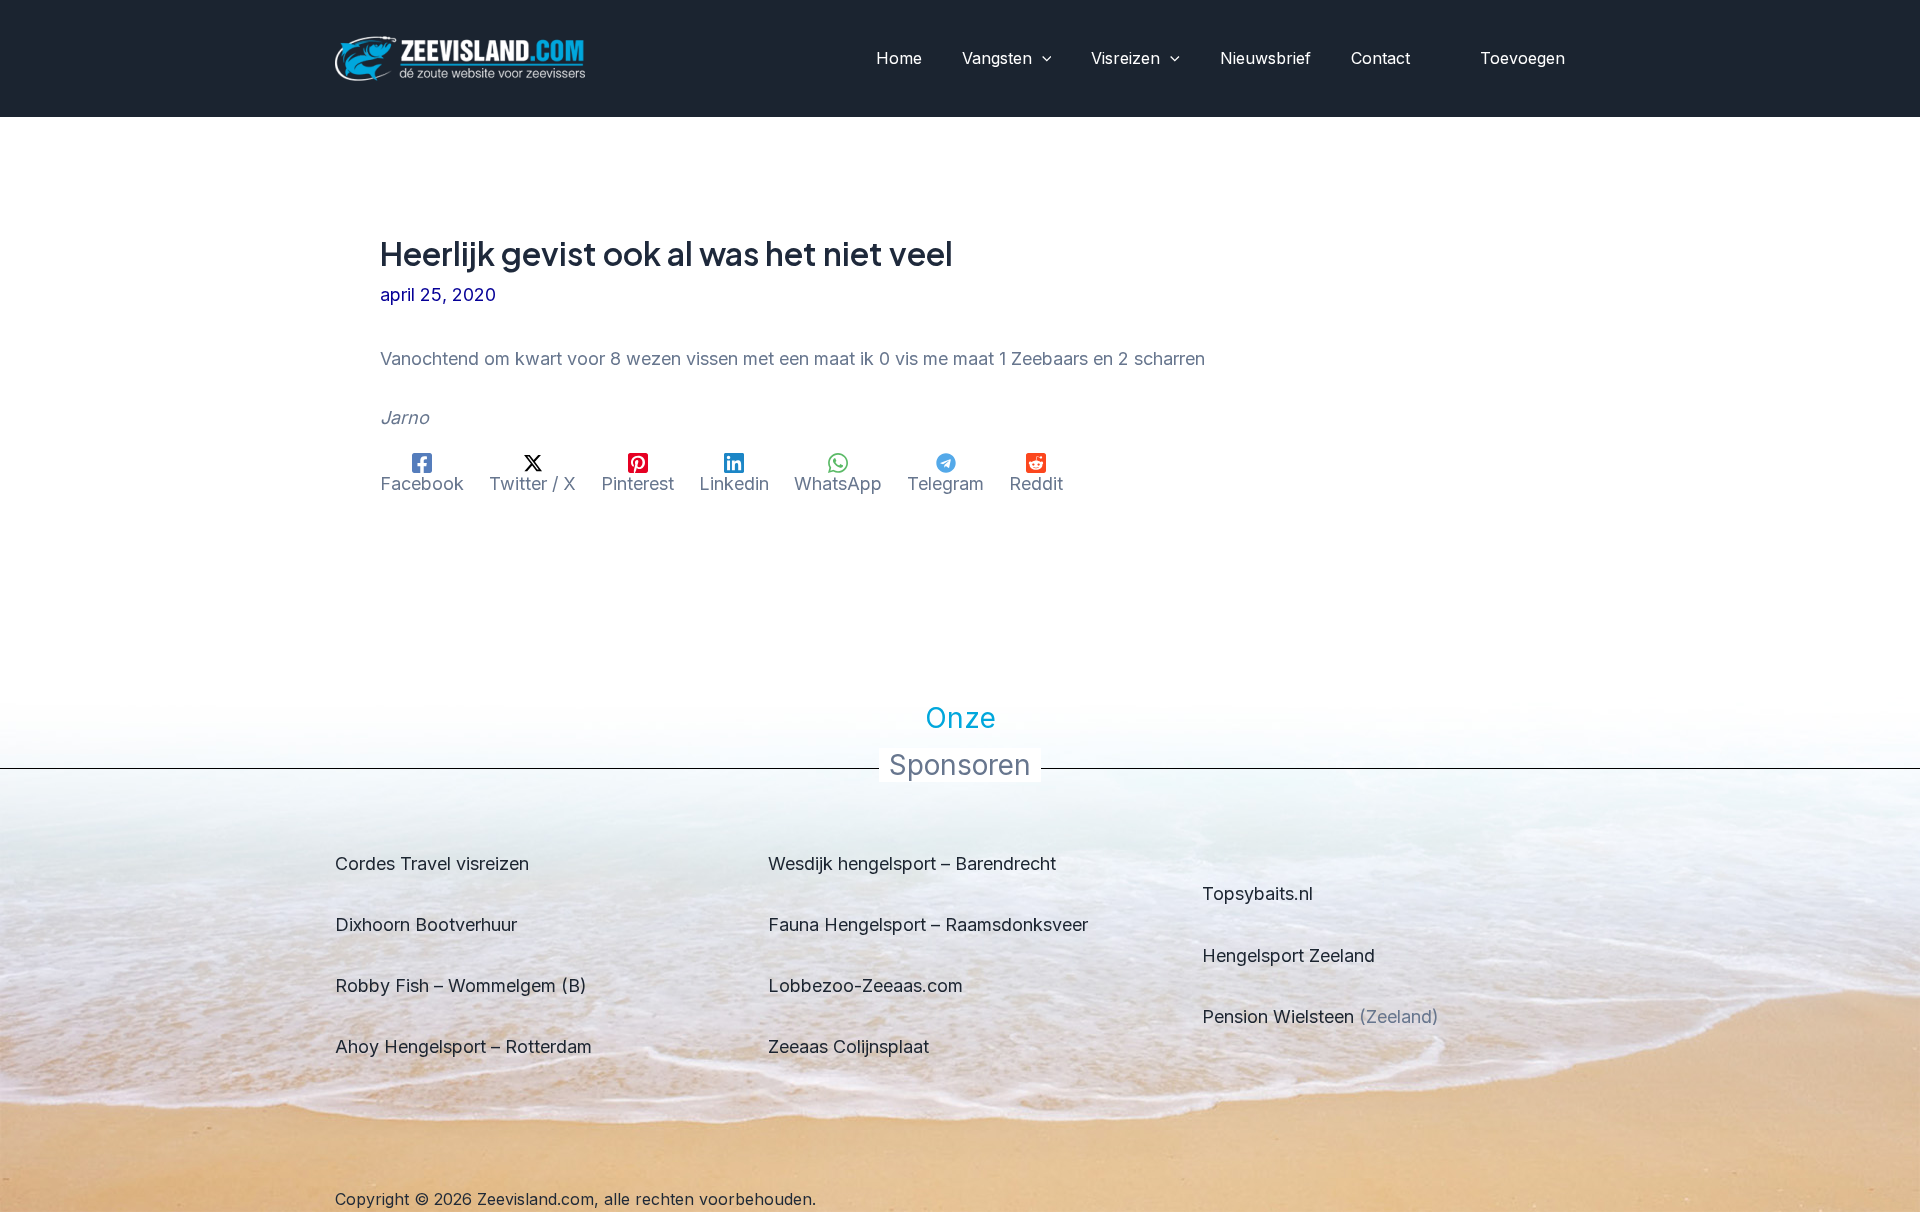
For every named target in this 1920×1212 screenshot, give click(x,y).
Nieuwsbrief (1265, 58)
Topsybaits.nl (1257, 893)
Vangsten (997, 58)
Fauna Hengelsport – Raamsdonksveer (928, 924)
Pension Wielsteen (1278, 1016)
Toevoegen (1522, 58)
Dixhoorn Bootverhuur (426, 924)
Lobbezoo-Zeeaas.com (865, 985)
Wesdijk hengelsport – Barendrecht (912, 863)
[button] (1042, 59)
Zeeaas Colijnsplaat (848, 1046)
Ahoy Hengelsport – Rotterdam (463, 1046)
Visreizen (1125, 58)
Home (899, 58)
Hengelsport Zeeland (1288, 955)
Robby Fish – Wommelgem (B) (461, 985)
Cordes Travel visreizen (432, 863)
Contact (1380, 58)
